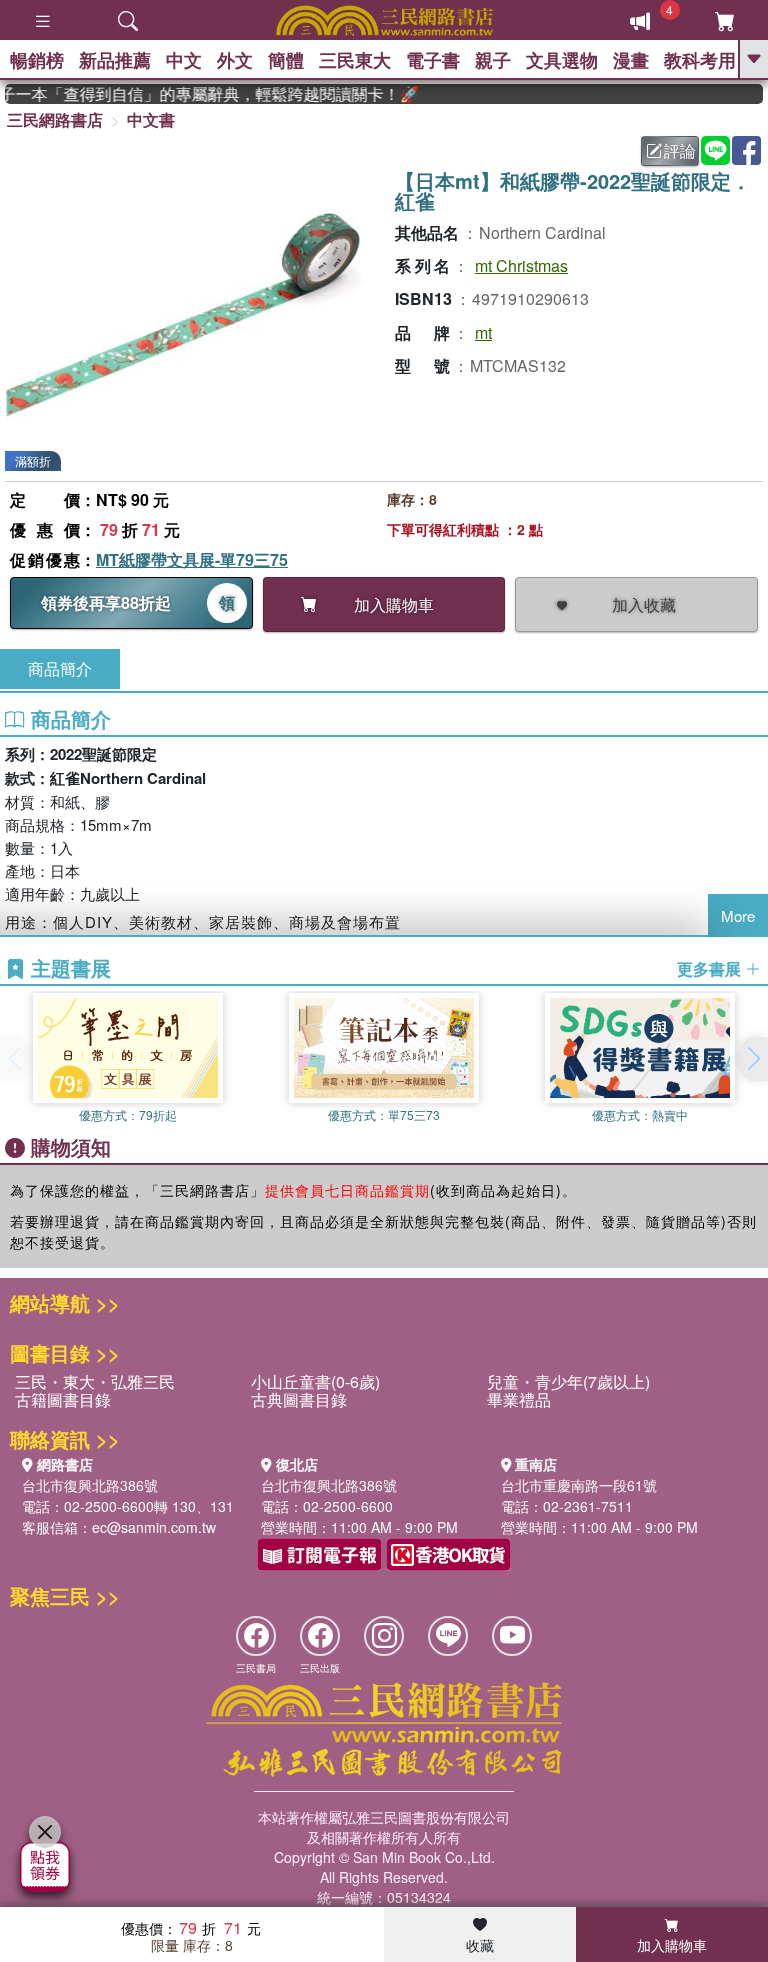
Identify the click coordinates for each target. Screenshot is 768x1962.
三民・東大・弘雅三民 (95, 1381)
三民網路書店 (55, 119)
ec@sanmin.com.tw (154, 1527)
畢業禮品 (519, 1399)
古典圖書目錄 (299, 1399)
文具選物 (562, 60)
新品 (115, 60)
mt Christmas (521, 265)
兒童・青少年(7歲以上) (568, 1381)
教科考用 (700, 60)
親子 (493, 60)
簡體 (286, 60)
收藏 (480, 1945)
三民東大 (355, 60)
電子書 (433, 60)
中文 (184, 60)
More (738, 915)
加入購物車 (672, 1945)
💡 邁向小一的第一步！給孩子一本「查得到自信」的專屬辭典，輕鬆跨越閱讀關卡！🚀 (199, 94)
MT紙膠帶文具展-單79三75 (192, 559)
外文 (235, 60)
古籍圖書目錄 (63, 1399)
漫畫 (631, 60)
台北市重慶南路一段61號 (579, 1485)
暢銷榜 (37, 60)
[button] (753, 1059)
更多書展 (711, 969)
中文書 (151, 119)
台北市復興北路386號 (90, 1485)
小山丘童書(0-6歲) (315, 1381)
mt (483, 332)
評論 (680, 150)
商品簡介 (60, 668)
